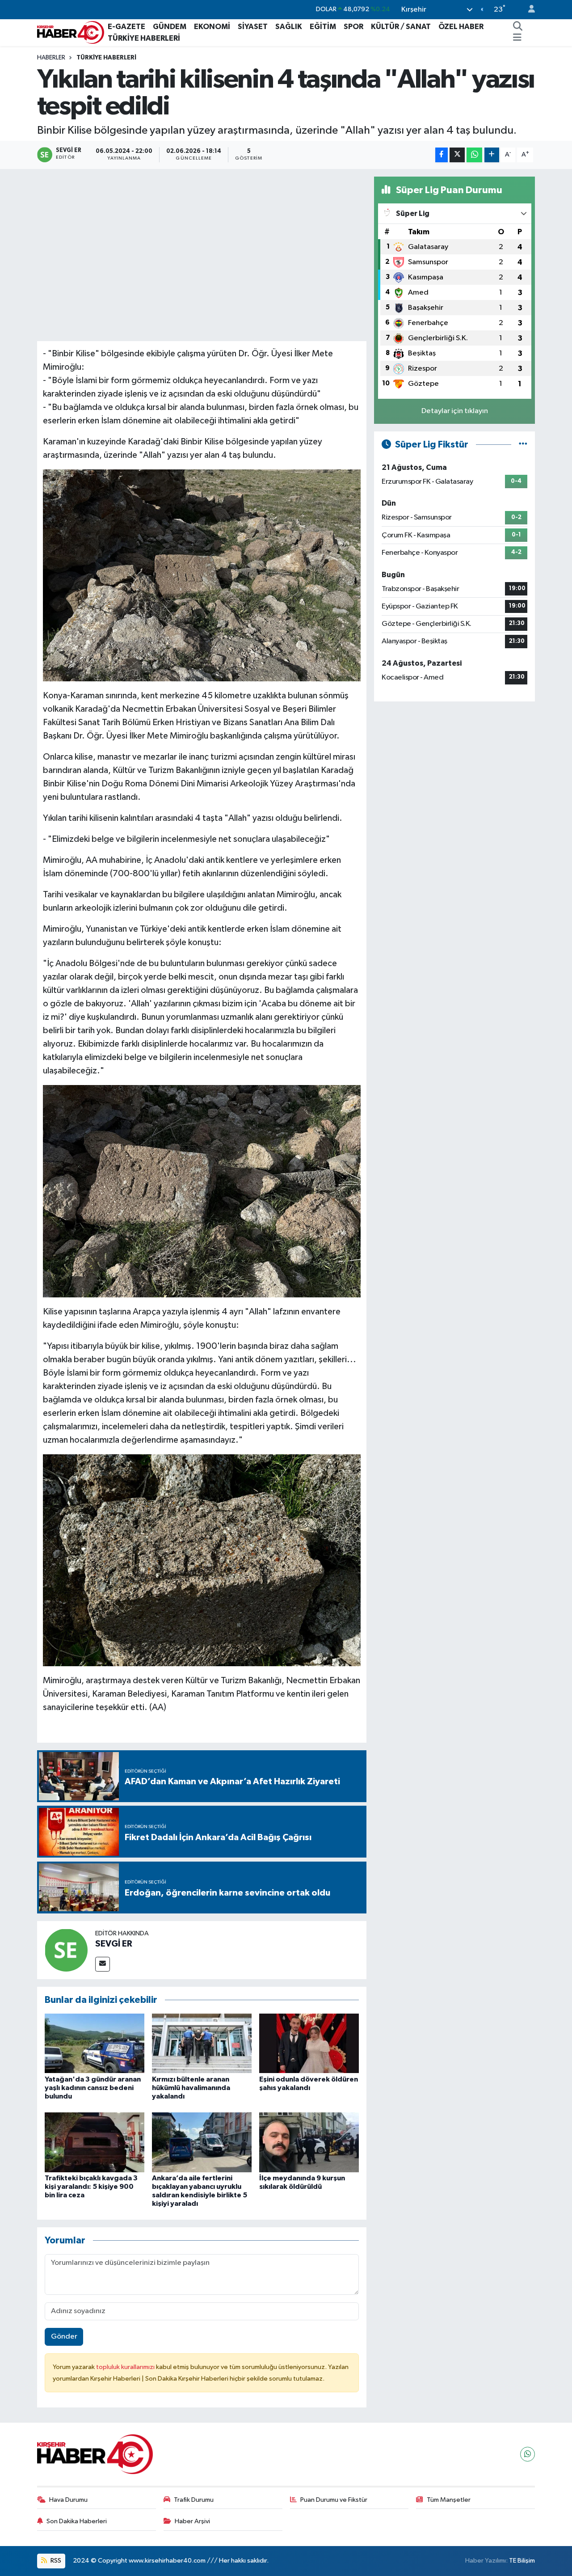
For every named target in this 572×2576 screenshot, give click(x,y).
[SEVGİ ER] (66, 1950)
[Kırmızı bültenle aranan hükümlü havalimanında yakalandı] (202, 2043)
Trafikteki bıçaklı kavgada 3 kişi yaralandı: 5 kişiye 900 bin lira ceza (91, 2187)
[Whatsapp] (528, 2454)
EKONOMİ (212, 27)
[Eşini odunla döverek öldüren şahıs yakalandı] (309, 2043)
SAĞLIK (289, 27)
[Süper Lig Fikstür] (523, 445)
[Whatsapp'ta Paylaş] (474, 155)
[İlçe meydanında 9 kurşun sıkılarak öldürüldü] (309, 2142)
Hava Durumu (68, 2500)
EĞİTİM (323, 27)
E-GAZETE (126, 27)
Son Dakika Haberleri (77, 2521)
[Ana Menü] (517, 38)
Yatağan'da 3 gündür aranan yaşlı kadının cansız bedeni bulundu (93, 2088)
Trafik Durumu (194, 2500)
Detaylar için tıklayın (455, 411)
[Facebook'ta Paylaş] (442, 155)
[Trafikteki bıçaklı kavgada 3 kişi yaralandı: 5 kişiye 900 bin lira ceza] (95, 2142)
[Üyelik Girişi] (528, 10)
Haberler (51, 58)
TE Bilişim (522, 2561)
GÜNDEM (170, 27)
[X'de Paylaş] (457, 155)
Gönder (64, 2337)
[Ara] (518, 27)
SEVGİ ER (114, 1944)
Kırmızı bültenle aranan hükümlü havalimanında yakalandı (191, 2088)
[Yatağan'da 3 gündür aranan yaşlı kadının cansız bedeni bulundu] (95, 2043)
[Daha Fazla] (492, 155)
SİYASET (253, 27)
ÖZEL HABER (461, 27)
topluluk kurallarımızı (126, 2367)
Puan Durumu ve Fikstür (334, 2500)
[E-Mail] (103, 1964)
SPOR (353, 27)
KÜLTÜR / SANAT (401, 27)
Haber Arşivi (192, 2521)
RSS (55, 2561)
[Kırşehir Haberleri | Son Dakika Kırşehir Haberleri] (71, 32)
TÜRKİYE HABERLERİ (144, 38)
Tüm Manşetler (449, 2500)
